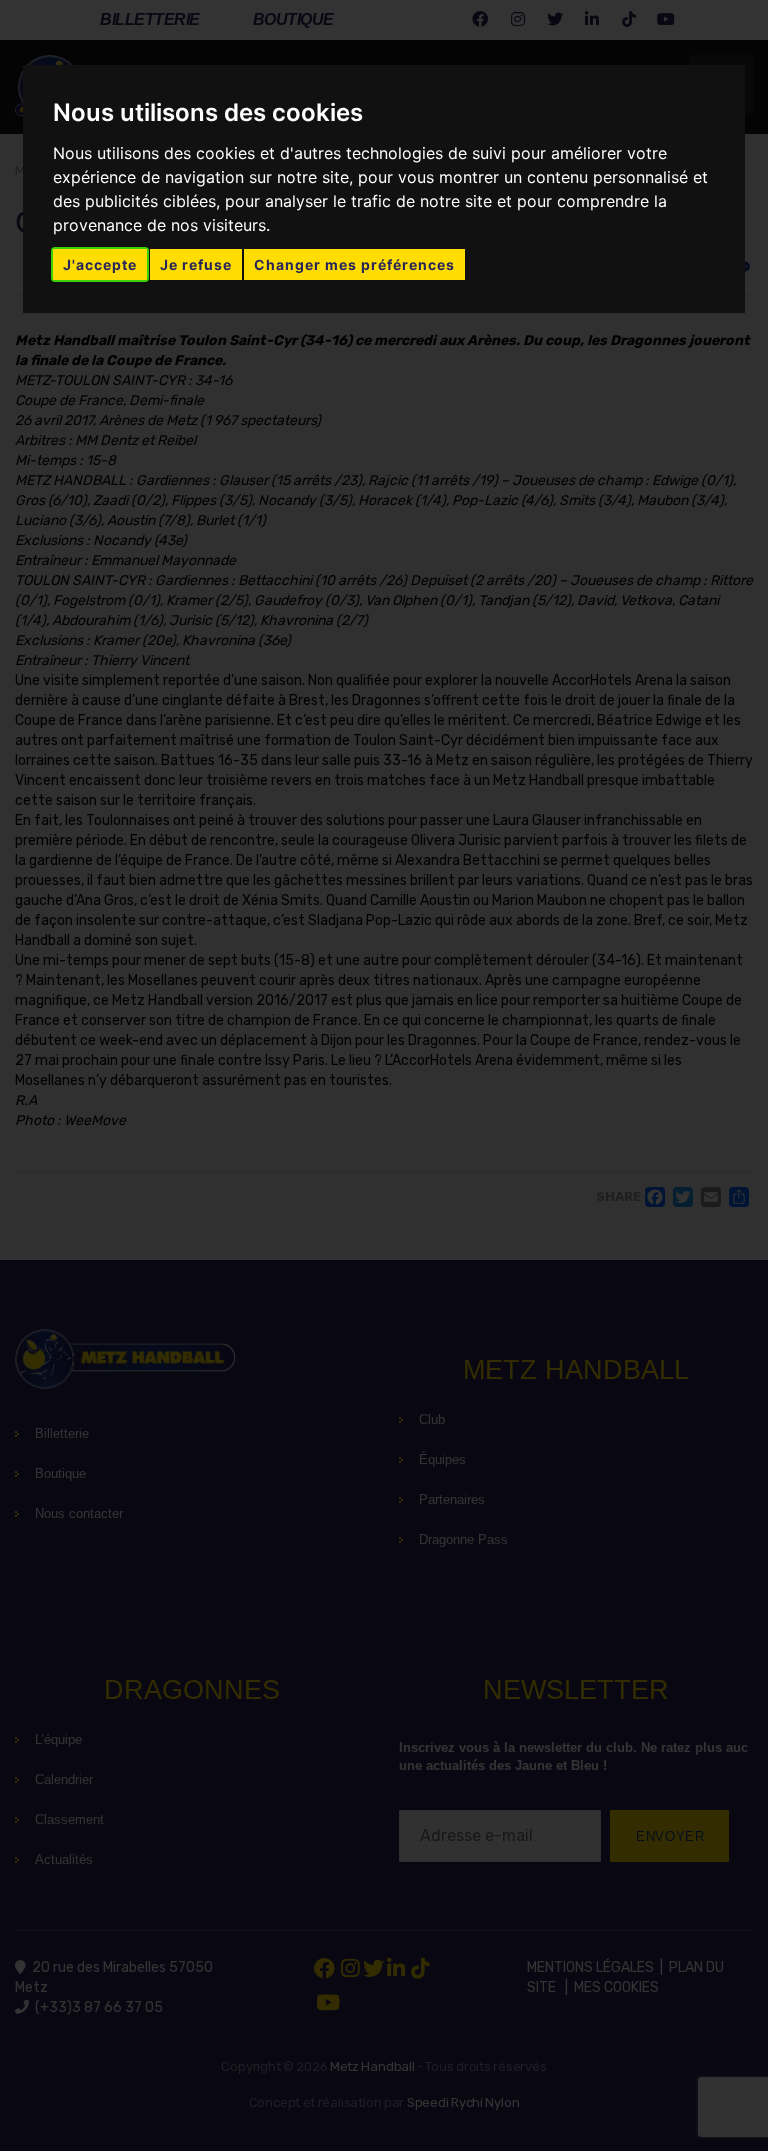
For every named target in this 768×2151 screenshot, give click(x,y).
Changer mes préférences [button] (354, 264)
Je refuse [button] (196, 264)
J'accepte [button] (100, 264)
